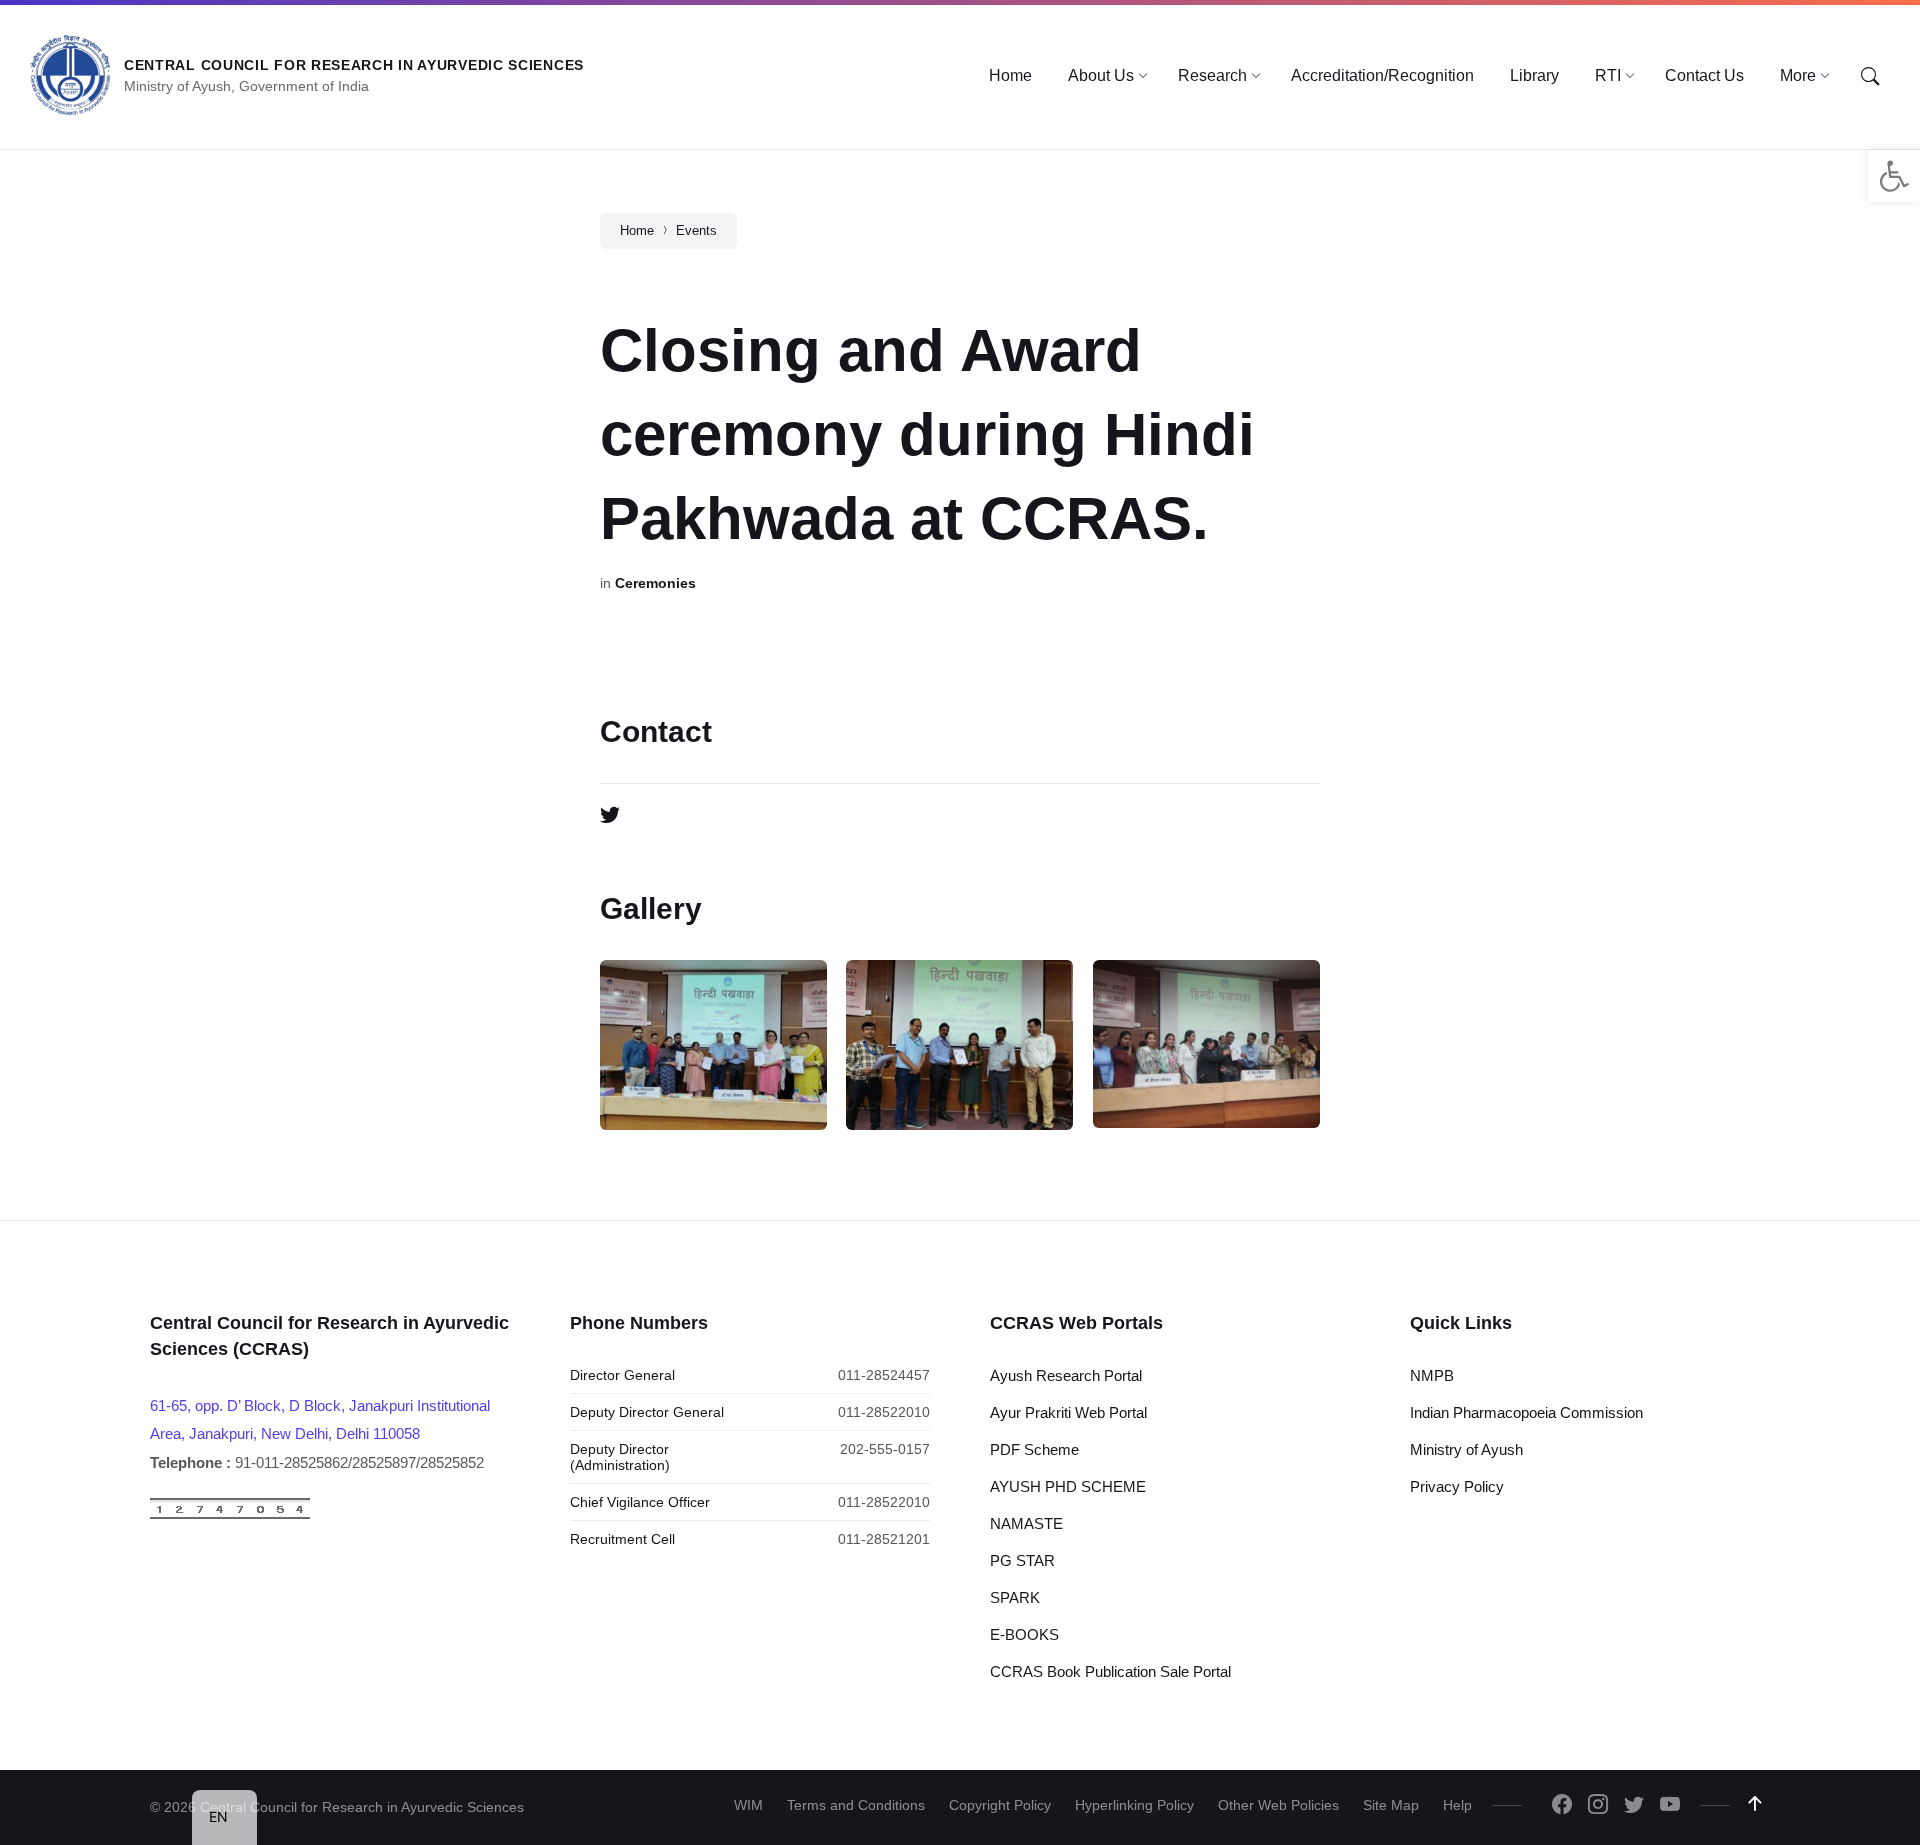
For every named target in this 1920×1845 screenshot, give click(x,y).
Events (696, 230)
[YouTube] (1670, 1806)
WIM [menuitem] (748, 1805)
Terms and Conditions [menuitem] (856, 1805)
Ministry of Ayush (1466, 1449)
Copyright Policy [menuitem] (1000, 1805)
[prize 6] (959, 1045)
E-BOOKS (1024, 1634)
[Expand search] (1870, 77)
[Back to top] (1755, 1804)
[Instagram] (1598, 1806)
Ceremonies (655, 583)
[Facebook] (1562, 1806)
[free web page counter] (230, 1514)
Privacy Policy (1457, 1486)
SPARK (1015, 1597)
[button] (1894, 176)
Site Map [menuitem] (1391, 1805)
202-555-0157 (885, 1449)
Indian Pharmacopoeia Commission (1526, 1412)
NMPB (1432, 1375)
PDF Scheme (1034, 1449)
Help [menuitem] (1457, 1805)
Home (637, 230)
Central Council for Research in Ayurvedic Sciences (354, 65)
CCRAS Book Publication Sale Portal (1110, 1671)
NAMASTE (1026, 1523)
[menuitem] (1010, 76)
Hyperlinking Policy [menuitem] (1134, 1805)
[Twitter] (610, 816)
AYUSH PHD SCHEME (1068, 1486)
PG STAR (1022, 1560)
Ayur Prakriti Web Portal (1068, 1412)
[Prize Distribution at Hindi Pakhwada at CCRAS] (713, 1045)
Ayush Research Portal (1066, 1375)
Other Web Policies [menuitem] (1278, 1805)
